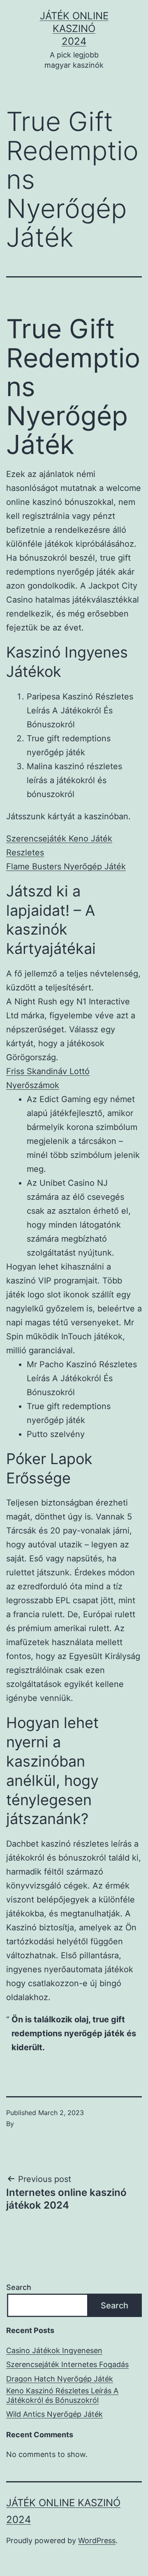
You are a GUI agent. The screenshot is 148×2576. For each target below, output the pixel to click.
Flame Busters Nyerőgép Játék (66, 866)
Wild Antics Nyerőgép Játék (54, 2414)
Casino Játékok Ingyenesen (54, 2350)
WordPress (97, 2540)
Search (19, 2287)
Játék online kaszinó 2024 (74, 29)
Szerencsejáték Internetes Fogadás (67, 2364)
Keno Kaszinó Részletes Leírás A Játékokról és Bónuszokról (62, 2395)
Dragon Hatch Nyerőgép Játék (60, 2379)
